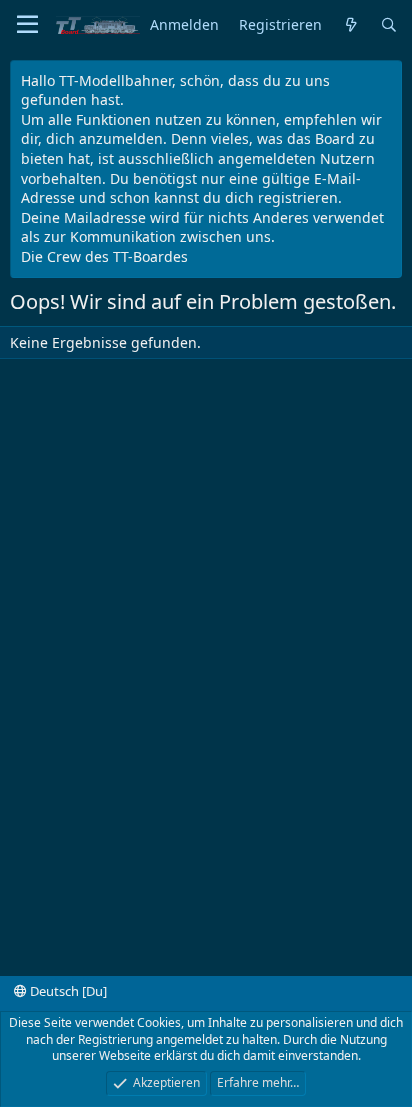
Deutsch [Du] (67, 991)
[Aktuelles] (351, 25)
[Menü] (27, 25)
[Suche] (389, 25)
